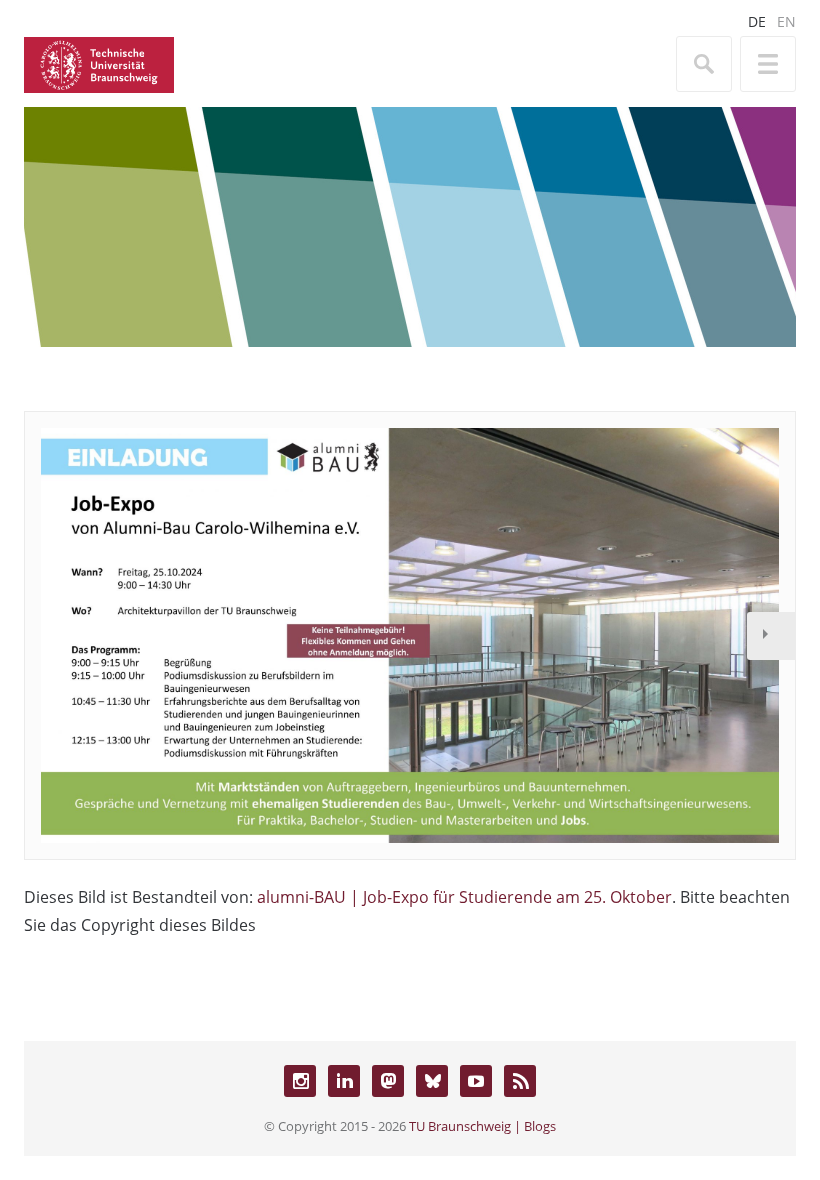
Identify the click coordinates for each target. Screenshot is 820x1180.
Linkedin (344, 1081)
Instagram (300, 1081)
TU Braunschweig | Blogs (482, 1126)
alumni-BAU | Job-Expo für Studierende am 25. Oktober (464, 897)
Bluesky (432, 1081)
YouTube (476, 1081)
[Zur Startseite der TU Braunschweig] (99, 63)
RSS (520, 1081)
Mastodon (388, 1081)
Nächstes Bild (771, 636)
